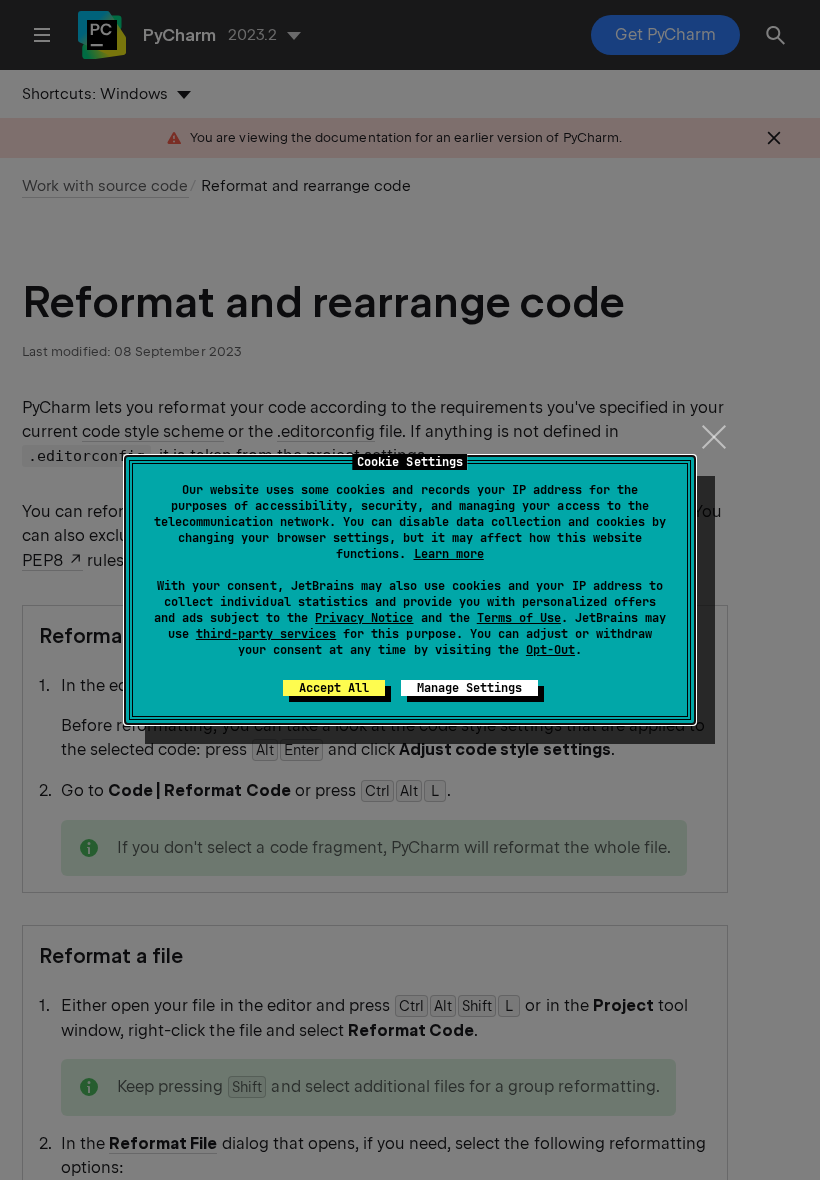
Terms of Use (519, 618)
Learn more (449, 554)
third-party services (266, 634)
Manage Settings (469, 688)
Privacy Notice (364, 618)
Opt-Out (550, 650)
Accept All (334, 688)
